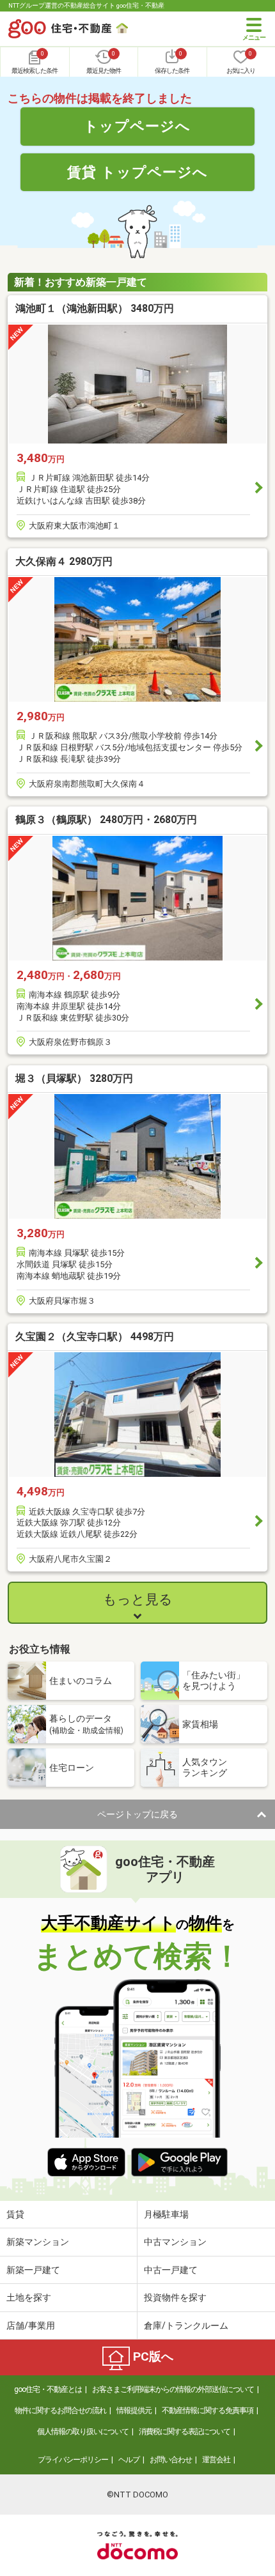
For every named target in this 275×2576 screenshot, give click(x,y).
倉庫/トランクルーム (186, 2325)
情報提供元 (134, 2410)
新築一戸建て (33, 2270)
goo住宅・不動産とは (48, 2389)
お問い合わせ (171, 2460)
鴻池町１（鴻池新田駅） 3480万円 (95, 308)
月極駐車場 (166, 2214)
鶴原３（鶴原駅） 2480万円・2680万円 (106, 820)
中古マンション (175, 2242)
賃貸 (15, 2214)
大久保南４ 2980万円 (64, 561)
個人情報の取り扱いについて (83, 2432)
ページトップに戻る (137, 1814)
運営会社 (216, 2460)
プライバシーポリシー (73, 2460)
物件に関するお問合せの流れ (60, 2410)
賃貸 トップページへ (137, 172)
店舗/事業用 (31, 2325)
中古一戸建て (171, 2270)
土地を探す (29, 2297)
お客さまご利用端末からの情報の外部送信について (173, 2389)
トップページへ (137, 126)
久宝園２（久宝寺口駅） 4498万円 (95, 1337)
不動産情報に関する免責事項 (208, 2410)
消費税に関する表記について (185, 2432)
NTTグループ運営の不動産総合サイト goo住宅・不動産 (86, 5)
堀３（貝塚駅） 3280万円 (74, 1078)
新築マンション (38, 2242)
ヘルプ (129, 2460)
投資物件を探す (175, 2297)
